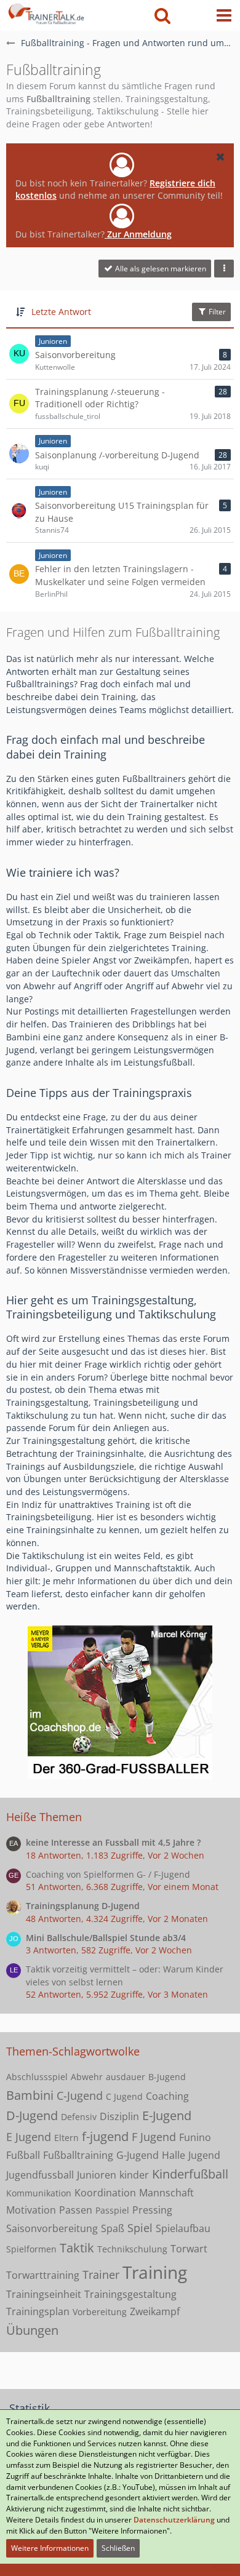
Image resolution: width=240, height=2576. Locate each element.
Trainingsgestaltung (130, 2294)
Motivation (31, 2210)
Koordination (105, 2193)
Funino (195, 2137)
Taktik (77, 2248)
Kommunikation (39, 2193)
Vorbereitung (100, 2312)
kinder (134, 2175)
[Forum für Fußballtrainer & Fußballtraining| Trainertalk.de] (45, 12)
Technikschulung (132, 2249)
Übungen (32, 2330)
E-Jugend (167, 2115)
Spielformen (31, 2249)
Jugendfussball (40, 2175)
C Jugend (124, 2096)
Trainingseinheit (44, 2294)
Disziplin (119, 2116)
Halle (174, 2155)
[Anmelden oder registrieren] (193, 15)
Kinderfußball (190, 2174)
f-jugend (105, 2136)
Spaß (113, 2228)
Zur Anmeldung (138, 234)
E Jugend (29, 2137)
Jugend (204, 2155)
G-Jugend (138, 2155)
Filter (216, 312)
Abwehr (87, 2077)
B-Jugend (167, 2077)
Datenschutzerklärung (174, 2520)
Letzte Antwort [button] (61, 312)
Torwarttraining (43, 2275)
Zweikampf (155, 2311)
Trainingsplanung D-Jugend (83, 1906)
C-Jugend (80, 2095)
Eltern (66, 2138)
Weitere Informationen (50, 2548)
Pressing (152, 2210)
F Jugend (154, 2137)
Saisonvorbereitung (52, 2228)
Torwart (189, 2249)
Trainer (101, 2275)
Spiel (140, 2228)
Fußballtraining (78, 2155)
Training (155, 2272)
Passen (76, 2210)
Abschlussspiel (37, 2077)
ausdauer (126, 2077)
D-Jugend (32, 2115)
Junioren (97, 2175)
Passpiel (112, 2210)
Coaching (167, 2096)
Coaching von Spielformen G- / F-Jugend (108, 1874)
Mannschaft (166, 2193)
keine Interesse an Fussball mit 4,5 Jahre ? (113, 1842)
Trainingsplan (38, 2311)
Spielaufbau (183, 2228)
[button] (224, 15)
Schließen (118, 2548)
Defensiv (79, 2117)
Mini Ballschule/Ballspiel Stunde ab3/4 (106, 1938)
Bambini (30, 2095)
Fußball (23, 2155)
